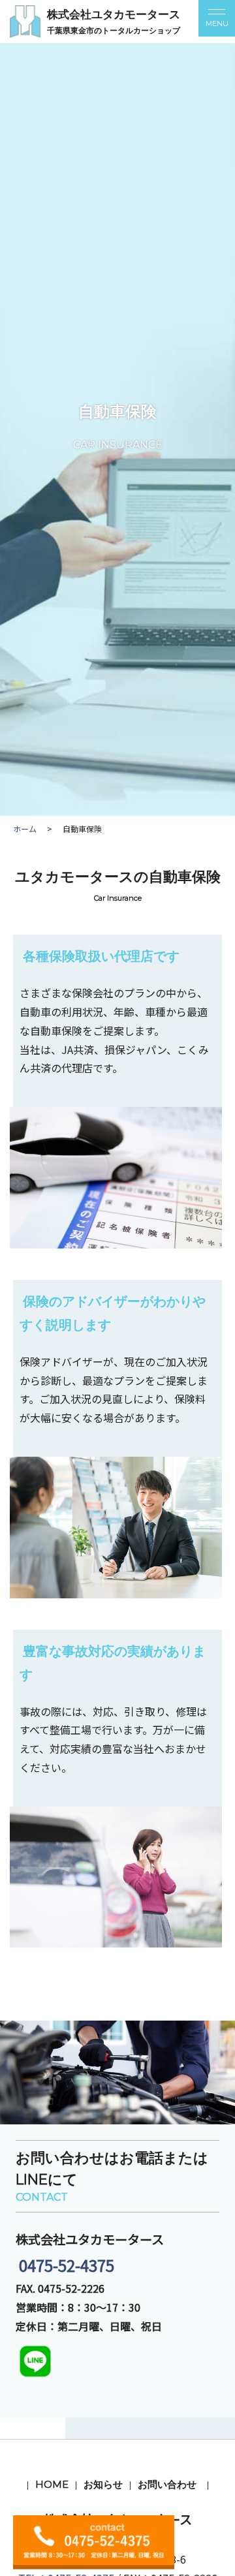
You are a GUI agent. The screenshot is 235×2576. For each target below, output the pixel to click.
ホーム (25, 829)
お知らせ (103, 2484)
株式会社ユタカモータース (114, 14)
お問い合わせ (167, 2484)
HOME (52, 2484)
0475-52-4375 (65, 2265)
